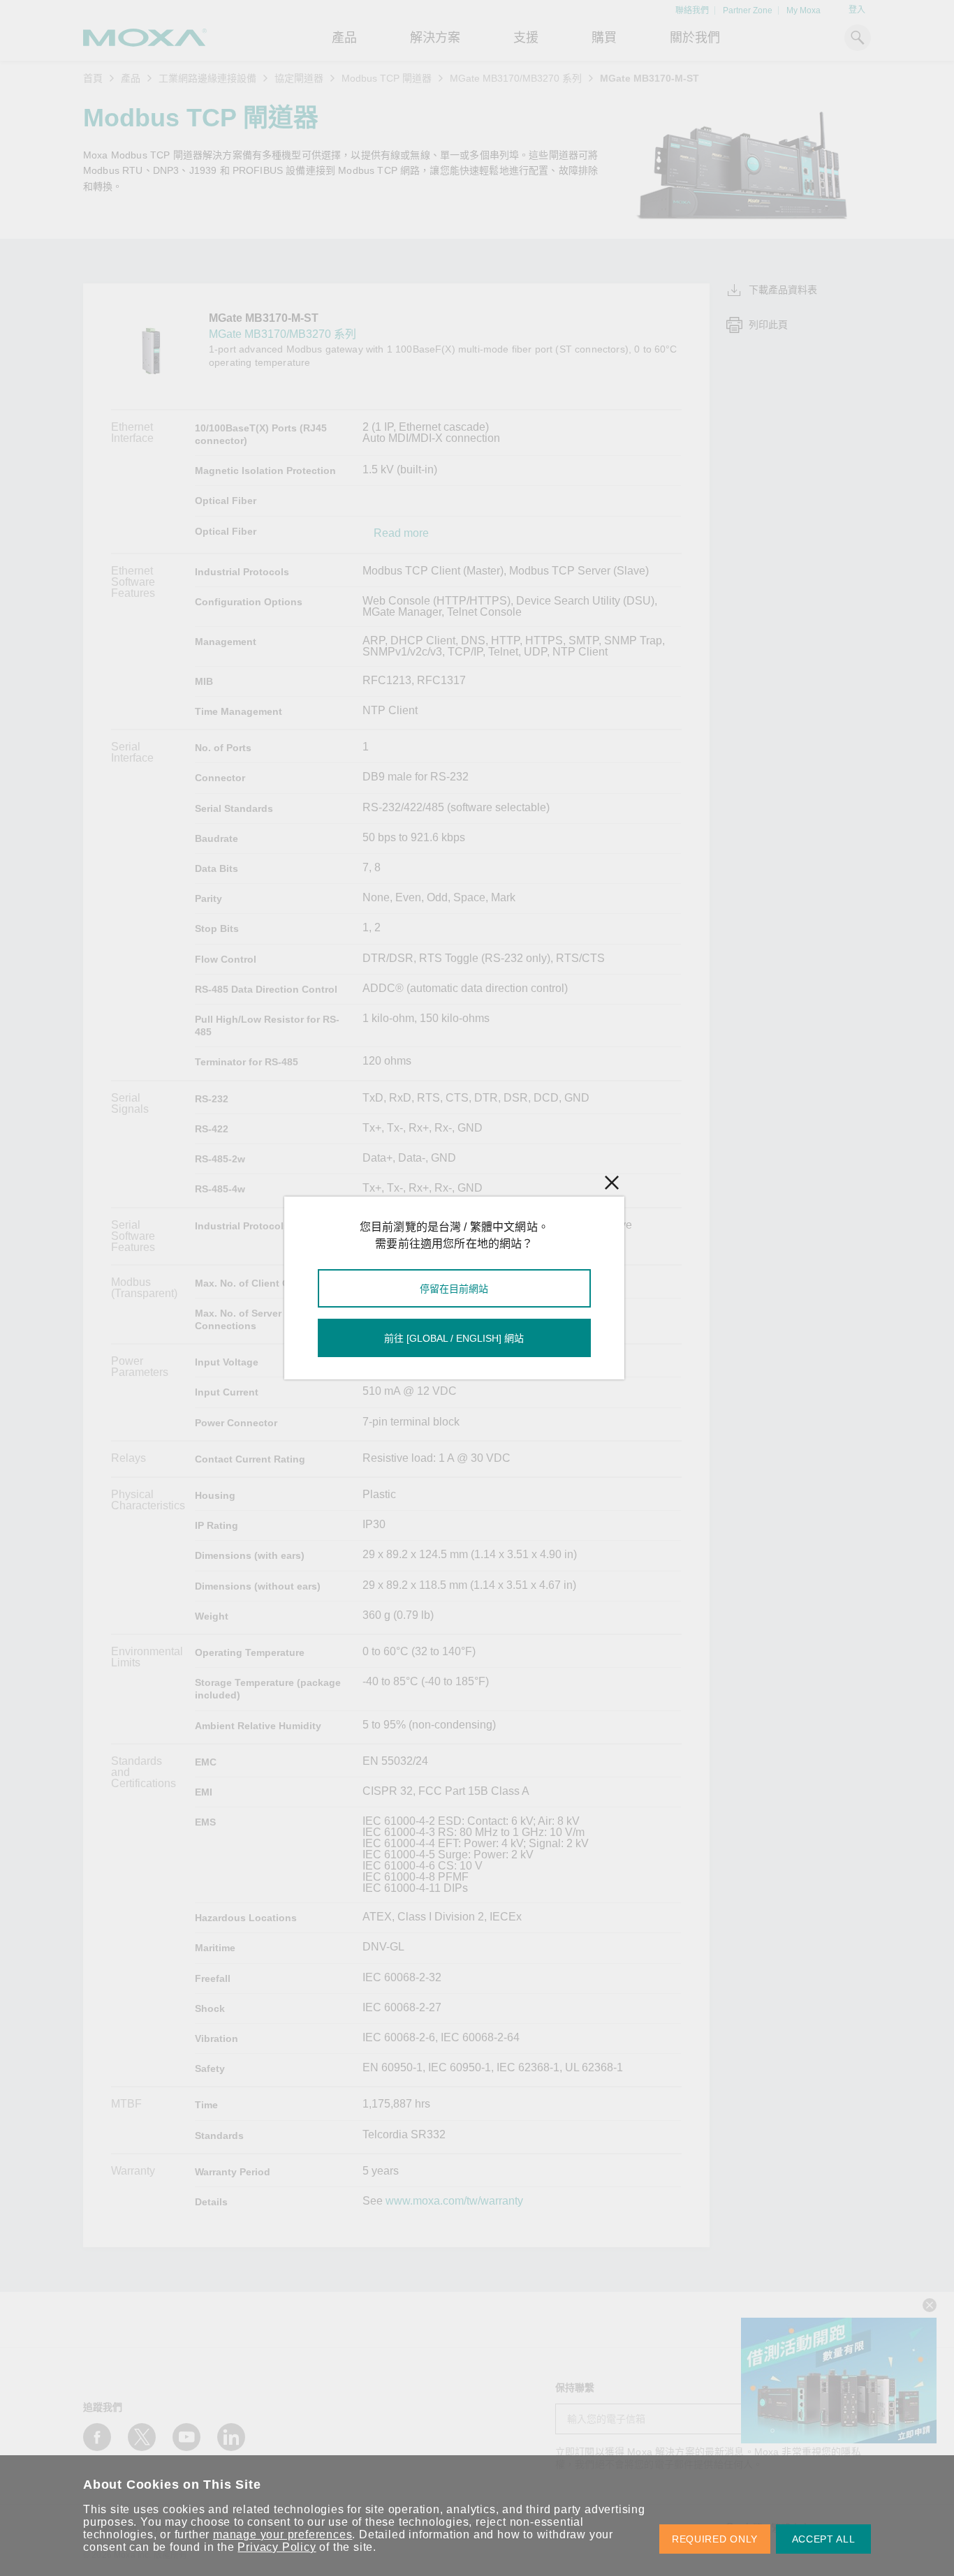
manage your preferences (282, 2534)
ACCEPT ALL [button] (824, 2539)
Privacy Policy (277, 2547)
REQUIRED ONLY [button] (715, 2539)
